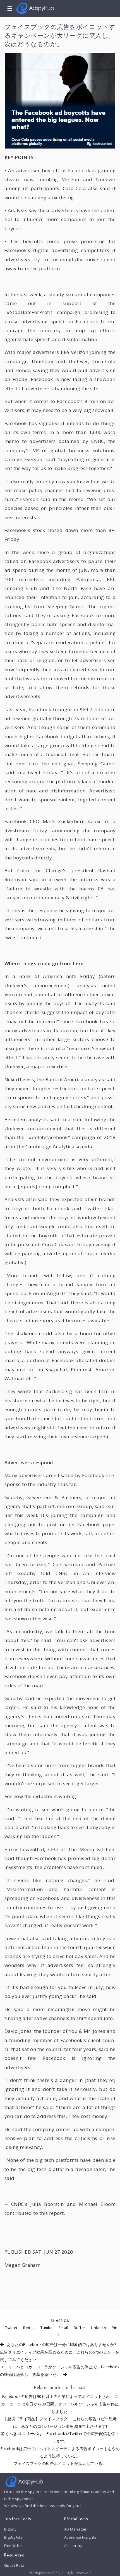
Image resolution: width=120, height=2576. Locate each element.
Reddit (29, 2328)
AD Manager (75, 2529)
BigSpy (10, 2529)
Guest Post (14, 2565)
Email (63, 2328)
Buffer (80, 2328)
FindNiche (13, 2546)
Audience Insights (80, 2537)
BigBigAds (13, 2537)
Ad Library (73, 2546)
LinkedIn (99, 2328)
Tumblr (47, 2328)
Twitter (11, 2328)
